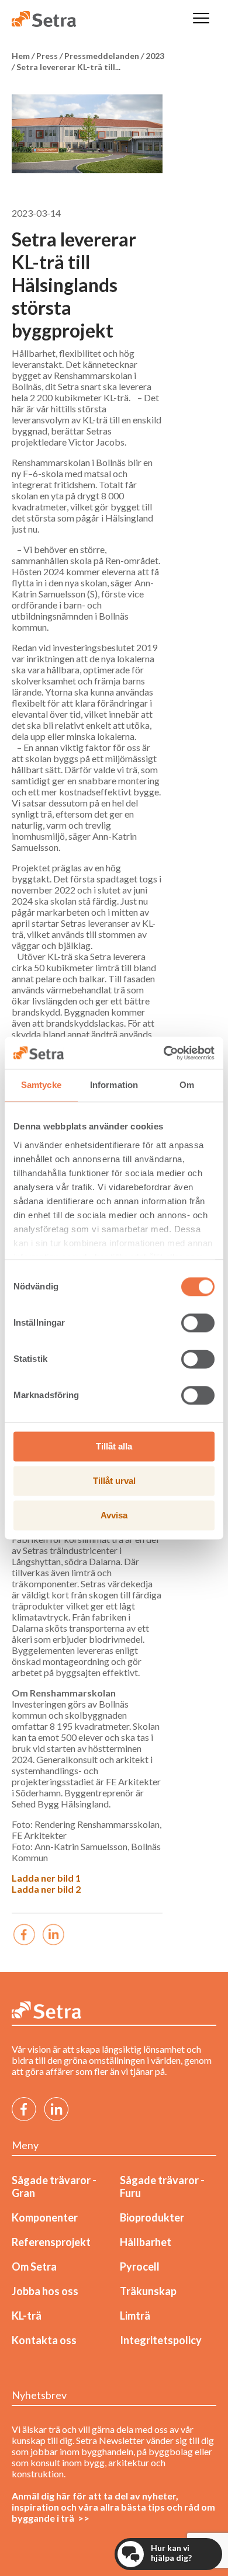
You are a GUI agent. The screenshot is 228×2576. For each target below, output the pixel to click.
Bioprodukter (152, 2217)
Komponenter (45, 2217)
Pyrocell (140, 2266)
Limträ (135, 2316)
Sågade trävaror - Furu (162, 2186)
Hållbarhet (146, 2242)
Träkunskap (148, 2291)
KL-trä (27, 2316)
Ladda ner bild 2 (46, 1889)
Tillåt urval (114, 1481)
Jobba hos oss (45, 2291)
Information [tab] (114, 1085)
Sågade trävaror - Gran (54, 2186)
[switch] (198, 1323)
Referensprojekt (51, 2242)
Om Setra (34, 2266)
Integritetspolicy (161, 2340)
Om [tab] (187, 1085)
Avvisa (114, 1515)
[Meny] (201, 19)
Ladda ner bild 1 (46, 1878)
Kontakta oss (44, 2340)
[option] (87, 134)
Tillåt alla (114, 1446)
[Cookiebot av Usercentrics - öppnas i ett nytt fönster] (164, 1053)
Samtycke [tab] (41, 1085)
